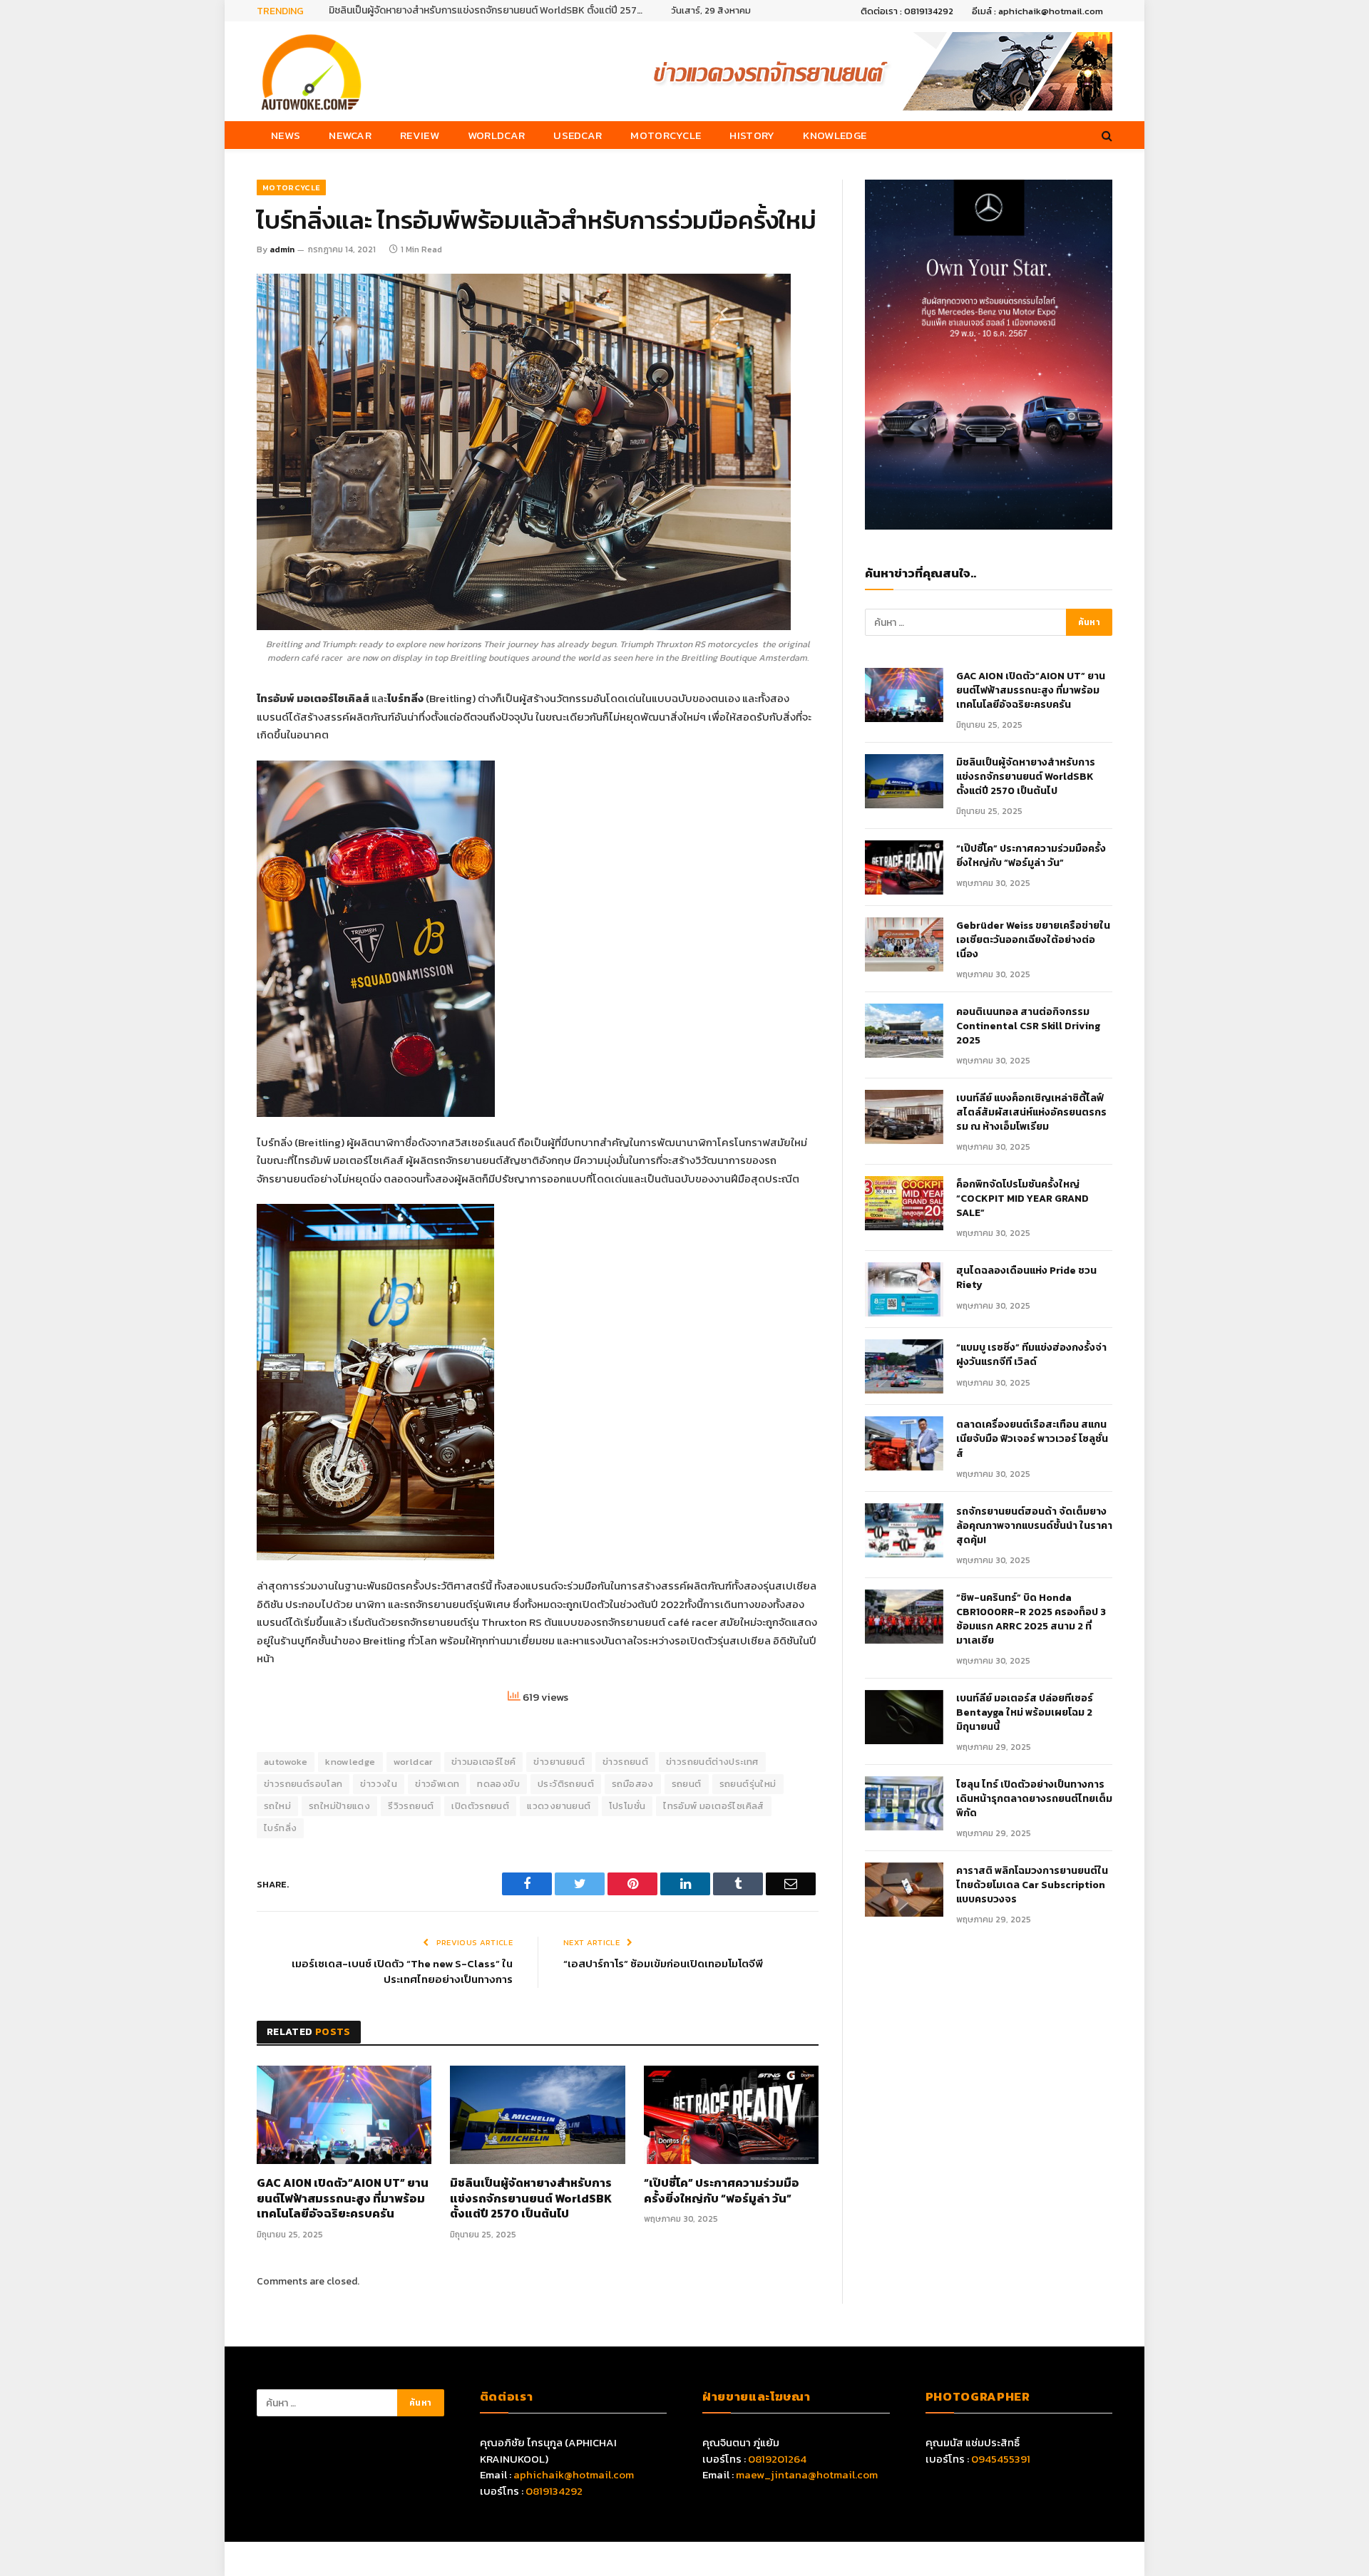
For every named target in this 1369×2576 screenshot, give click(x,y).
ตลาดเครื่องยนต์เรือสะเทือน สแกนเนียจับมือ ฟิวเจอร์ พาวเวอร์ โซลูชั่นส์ (1032, 1439)
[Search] (1106, 135)
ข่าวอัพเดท (437, 1784)
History (752, 135)
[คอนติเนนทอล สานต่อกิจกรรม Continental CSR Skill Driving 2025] (904, 1031)
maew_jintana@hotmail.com (807, 2474)
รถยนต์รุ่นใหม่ (748, 1784)
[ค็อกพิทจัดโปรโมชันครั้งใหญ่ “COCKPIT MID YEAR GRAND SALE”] (904, 1203)
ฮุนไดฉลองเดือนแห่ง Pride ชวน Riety (1026, 1278)
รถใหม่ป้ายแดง (339, 1806)
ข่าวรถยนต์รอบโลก (303, 1784)
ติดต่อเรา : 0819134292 (907, 11)
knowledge (350, 1762)
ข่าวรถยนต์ (625, 1762)
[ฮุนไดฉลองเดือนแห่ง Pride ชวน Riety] (904, 1289)
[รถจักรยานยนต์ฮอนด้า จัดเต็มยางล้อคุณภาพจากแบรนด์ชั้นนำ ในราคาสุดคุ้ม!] (904, 1530)
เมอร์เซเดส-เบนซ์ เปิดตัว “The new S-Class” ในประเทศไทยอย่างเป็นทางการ (402, 1972)
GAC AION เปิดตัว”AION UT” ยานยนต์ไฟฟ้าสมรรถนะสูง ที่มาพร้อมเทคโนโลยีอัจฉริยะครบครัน (343, 2199)
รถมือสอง (633, 1784)
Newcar (350, 135)
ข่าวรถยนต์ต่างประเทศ (712, 1762)
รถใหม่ (277, 1806)
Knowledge (835, 135)
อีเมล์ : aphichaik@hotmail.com (1037, 11)
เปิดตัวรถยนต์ (480, 1806)
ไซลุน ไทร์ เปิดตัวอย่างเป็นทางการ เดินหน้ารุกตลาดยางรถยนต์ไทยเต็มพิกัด (1034, 1799)
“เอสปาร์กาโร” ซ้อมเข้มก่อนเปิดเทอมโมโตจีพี (663, 1963)
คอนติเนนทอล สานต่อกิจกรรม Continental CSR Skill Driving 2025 (1028, 1026)
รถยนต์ (687, 1784)
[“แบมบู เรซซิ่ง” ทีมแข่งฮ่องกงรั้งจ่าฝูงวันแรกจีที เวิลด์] (904, 1366)
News (286, 135)
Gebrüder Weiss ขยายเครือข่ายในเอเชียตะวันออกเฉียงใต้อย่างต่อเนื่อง (1033, 940)
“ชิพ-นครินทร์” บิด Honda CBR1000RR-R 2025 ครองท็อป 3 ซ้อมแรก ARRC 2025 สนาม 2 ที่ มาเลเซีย (1031, 1619)
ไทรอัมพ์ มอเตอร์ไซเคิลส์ (713, 1806)
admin (282, 249)
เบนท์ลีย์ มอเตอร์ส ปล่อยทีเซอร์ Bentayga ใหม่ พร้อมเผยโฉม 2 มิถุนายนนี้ (1025, 1713)
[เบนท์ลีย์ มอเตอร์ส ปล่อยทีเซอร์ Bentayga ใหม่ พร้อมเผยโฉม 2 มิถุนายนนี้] (904, 1717)
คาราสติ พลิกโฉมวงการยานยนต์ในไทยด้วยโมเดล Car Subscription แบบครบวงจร (1032, 1885)
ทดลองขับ (498, 1784)
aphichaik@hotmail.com (574, 2474)
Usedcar (578, 135)
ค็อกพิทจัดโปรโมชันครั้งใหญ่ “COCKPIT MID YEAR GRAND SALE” (1022, 1199)
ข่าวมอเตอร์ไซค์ (484, 1762)
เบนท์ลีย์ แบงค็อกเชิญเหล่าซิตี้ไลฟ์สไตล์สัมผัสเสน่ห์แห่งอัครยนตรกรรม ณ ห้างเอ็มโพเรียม (1031, 1113)
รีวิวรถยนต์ (411, 1806)
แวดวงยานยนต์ (559, 1806)
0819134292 (554, 2491)
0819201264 (777, 2459)
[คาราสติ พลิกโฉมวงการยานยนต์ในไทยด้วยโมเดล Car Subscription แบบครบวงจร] (904, 1890)
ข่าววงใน (379, 1784)
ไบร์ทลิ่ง (280, 1828)
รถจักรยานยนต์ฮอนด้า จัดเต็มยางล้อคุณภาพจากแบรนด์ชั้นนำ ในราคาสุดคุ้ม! (1034, 1526)
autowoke (286, 1762)
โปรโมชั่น (627, 1806)
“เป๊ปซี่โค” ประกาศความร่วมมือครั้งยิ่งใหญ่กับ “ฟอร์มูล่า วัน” (722, 2191)
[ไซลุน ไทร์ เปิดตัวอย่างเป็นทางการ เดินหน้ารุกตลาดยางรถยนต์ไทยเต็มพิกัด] (904, 1803)
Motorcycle (666, 135)
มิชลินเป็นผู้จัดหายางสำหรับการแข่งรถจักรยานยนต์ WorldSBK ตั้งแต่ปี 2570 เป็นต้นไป (489, 11)
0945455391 (1001, 2459)
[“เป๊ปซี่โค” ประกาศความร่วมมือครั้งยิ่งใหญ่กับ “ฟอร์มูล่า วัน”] (731, 2115)
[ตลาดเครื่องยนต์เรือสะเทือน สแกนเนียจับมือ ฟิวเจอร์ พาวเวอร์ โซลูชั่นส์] (904, 1443)
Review (420, 135)
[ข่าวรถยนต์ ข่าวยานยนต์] (312, 71)
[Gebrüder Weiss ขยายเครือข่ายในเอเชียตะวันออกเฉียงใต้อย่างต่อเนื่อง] (904, 944)
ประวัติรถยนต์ (566, 1784)
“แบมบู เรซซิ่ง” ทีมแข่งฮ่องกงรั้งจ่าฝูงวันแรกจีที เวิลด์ (1031, 1355)
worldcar (414, 1762)
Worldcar (496, 135)
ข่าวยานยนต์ (559, 1762)
